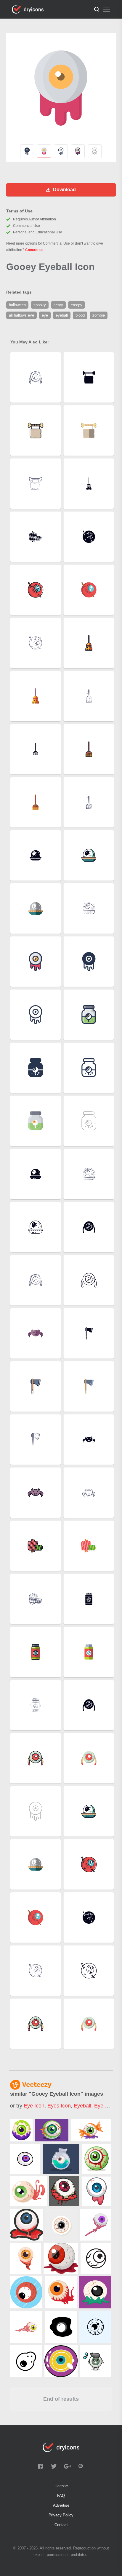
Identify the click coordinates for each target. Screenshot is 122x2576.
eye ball (104, 2106)
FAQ (61, 2496)
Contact (61, 2525)
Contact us (34, 250)
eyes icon (59, 2106)
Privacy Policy (61, 2515)
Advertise (61, 2505)
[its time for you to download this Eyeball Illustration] (61, 2159)
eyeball (82, 2106)
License (61, 2486)
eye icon (34, 2106)
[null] (21, 2130)
